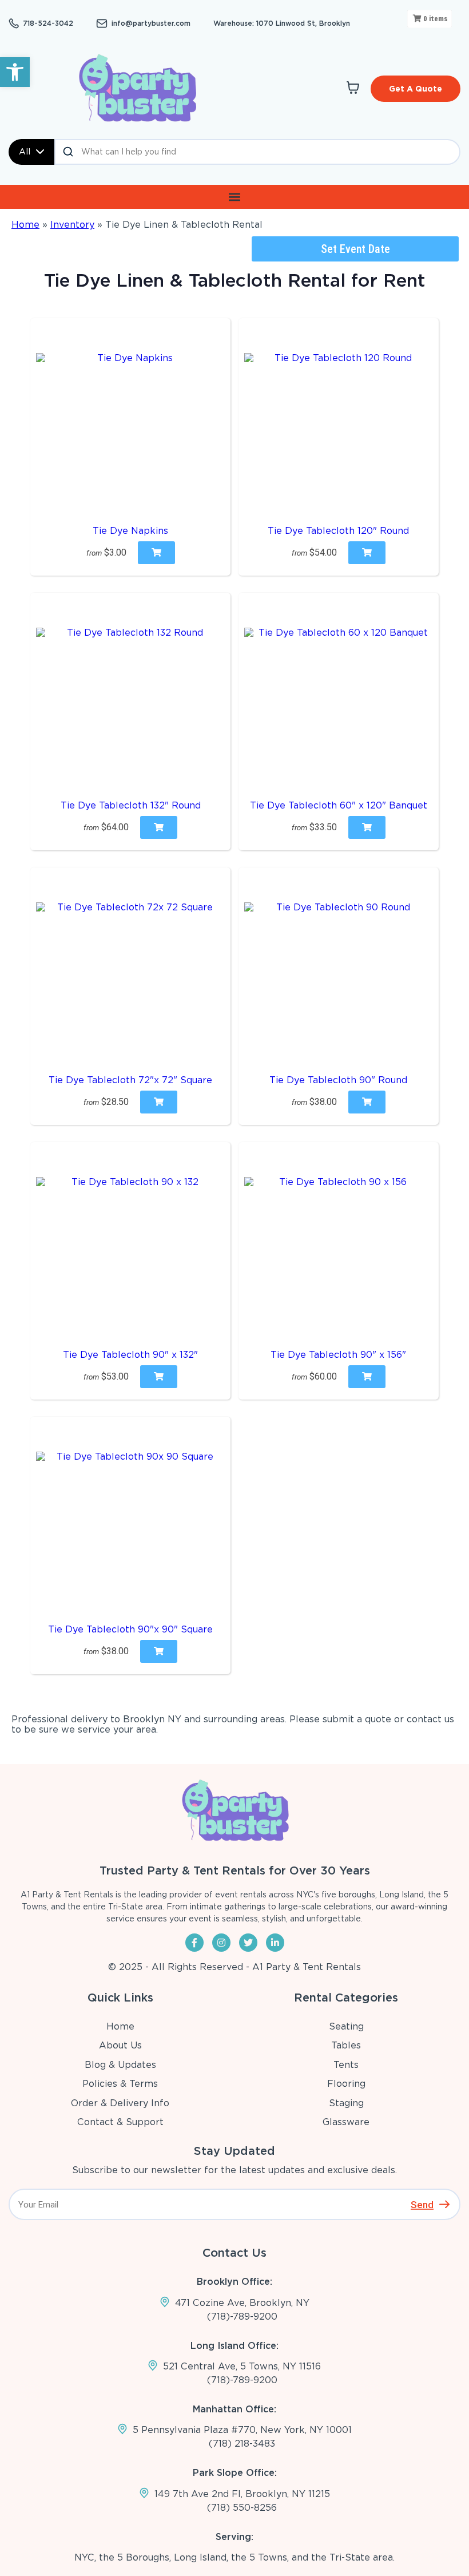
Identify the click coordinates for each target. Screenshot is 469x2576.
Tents (346, 2065)
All (25, 152)
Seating (346, 2026)
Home (25, 225)
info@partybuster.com (151, 23)
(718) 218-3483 (242, 2444)
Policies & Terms (120, 2084)
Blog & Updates (120, 2065)
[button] (15, 72)
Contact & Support (120, 2122)
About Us (120, 2045)
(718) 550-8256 (242, 2508)
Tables (346, 2045)
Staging (346, 2103)
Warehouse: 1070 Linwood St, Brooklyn (282, 23)
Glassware (346, 2122)
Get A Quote (416, 89)
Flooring (346, 2084)
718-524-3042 (48, 23)
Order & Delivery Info (120, 2103)
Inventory (72, 225)
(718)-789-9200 (242, 2317)
